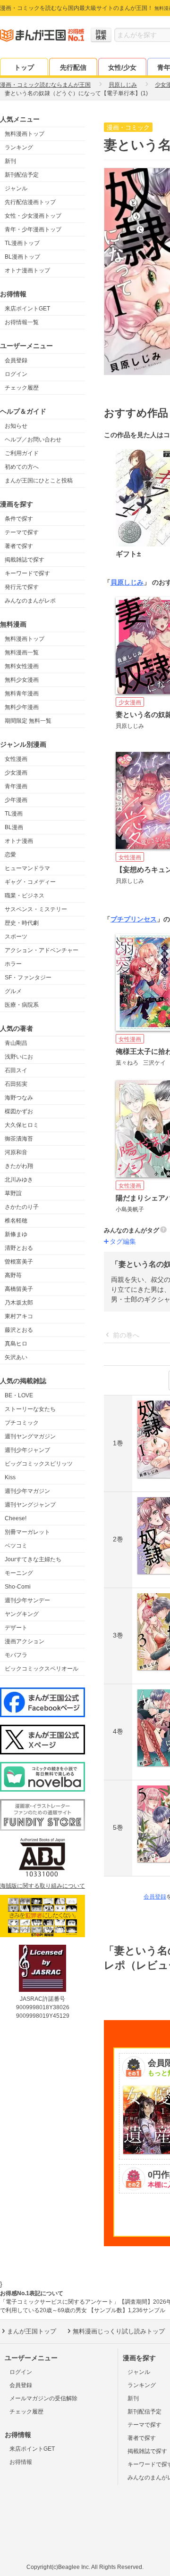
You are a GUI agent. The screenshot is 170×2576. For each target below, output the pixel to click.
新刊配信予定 (22, 175)
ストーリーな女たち (30, 1409)
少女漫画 (16, 773)
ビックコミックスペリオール (42, 1669)
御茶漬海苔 (19, 1139)
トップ (24, 67)
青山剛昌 (16, 1043)
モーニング (19, 1573)
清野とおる (19, 1248)
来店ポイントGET (27, 309)
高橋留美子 (19, 1289)
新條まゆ (16, 1234)
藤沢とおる (19, 1330)
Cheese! (16, 1518)
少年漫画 (16, 800)
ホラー (13, 964)
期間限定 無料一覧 (28, 721)
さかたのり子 (22, 1207)
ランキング (19, 147)
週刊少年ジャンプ (27, 1450)
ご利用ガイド (22, 453)
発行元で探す (22, 587)
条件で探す (19, 519)
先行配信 (73, 67)
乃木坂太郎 (19, 1303)
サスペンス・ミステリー (36, 909)
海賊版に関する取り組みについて (42, 1886)
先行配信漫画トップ (30, 202)
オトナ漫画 (19, 841)
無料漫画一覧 (22, 652)
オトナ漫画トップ (27, 270)
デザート (16, 1628)
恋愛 (10, 855)
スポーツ (16, 937)
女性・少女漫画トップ (33, 216)
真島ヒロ (16, 1344)
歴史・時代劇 (22, 923)
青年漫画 (16, 786)
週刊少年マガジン (27, 1491)
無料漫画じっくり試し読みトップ (119, 2331)
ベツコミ (16, 1546)
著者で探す (19, 546)
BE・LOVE (19, 1395)
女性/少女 (122, 67)
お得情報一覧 (22, 322)
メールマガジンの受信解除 (43, 2398)
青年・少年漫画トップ (33, 229)
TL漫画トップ (22, 243)
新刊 (10, 161)
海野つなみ (19, 1098)
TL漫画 (14, 814)
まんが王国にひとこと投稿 (39, 481)
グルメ (13, 991)
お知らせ (16, 426)
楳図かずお (19, 1111)
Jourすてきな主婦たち (33, 1559)
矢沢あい (16, 1357)
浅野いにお (19, 1057)
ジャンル (16, 188)
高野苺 (13, 1275)
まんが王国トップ (32, 2331)
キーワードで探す (27, 573)
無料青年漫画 (22, 693)
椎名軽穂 (16, 1221)
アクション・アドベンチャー (42, 950)
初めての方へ (22, 467)
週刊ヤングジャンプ (30, 1505)
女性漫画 (16, 759)
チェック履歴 (22, 388)
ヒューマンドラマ (27, 868)
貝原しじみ (127, 582)
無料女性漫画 (22, 666)
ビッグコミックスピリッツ (39, 1464)
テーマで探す (22, 532)
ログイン (16, 374)
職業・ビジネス (25, 896)
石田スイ (16, 1070)
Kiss (10, 1477)
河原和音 (16, 1152)
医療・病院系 (22, 1005)
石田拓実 (16, 1084)
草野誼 (13, 1193)
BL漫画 (14, 827)
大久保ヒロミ (22, 1125)
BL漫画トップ (22, 257)
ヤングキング (22, 1614)
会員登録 (16, 360)
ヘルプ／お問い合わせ (33, 440)
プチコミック (22, 1423)
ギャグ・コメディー (30, 882)
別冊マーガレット (27, 1532)
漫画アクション (25, 1641)
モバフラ (16, 1655)
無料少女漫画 (22, 680)
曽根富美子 (19, 1262)
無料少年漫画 (22, 707)
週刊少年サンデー (27, 1600)
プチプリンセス (134, 919)
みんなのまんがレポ (30, 601)
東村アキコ (19, 1316)
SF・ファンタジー (28, 978)
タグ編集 (123, 1241)
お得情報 (21, 2462)
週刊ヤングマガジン (30, 1436)
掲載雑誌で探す (25, 560)
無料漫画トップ (25, 134)
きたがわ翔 (19, 1166)
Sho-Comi (18, 1587)
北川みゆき (19, 1180)
